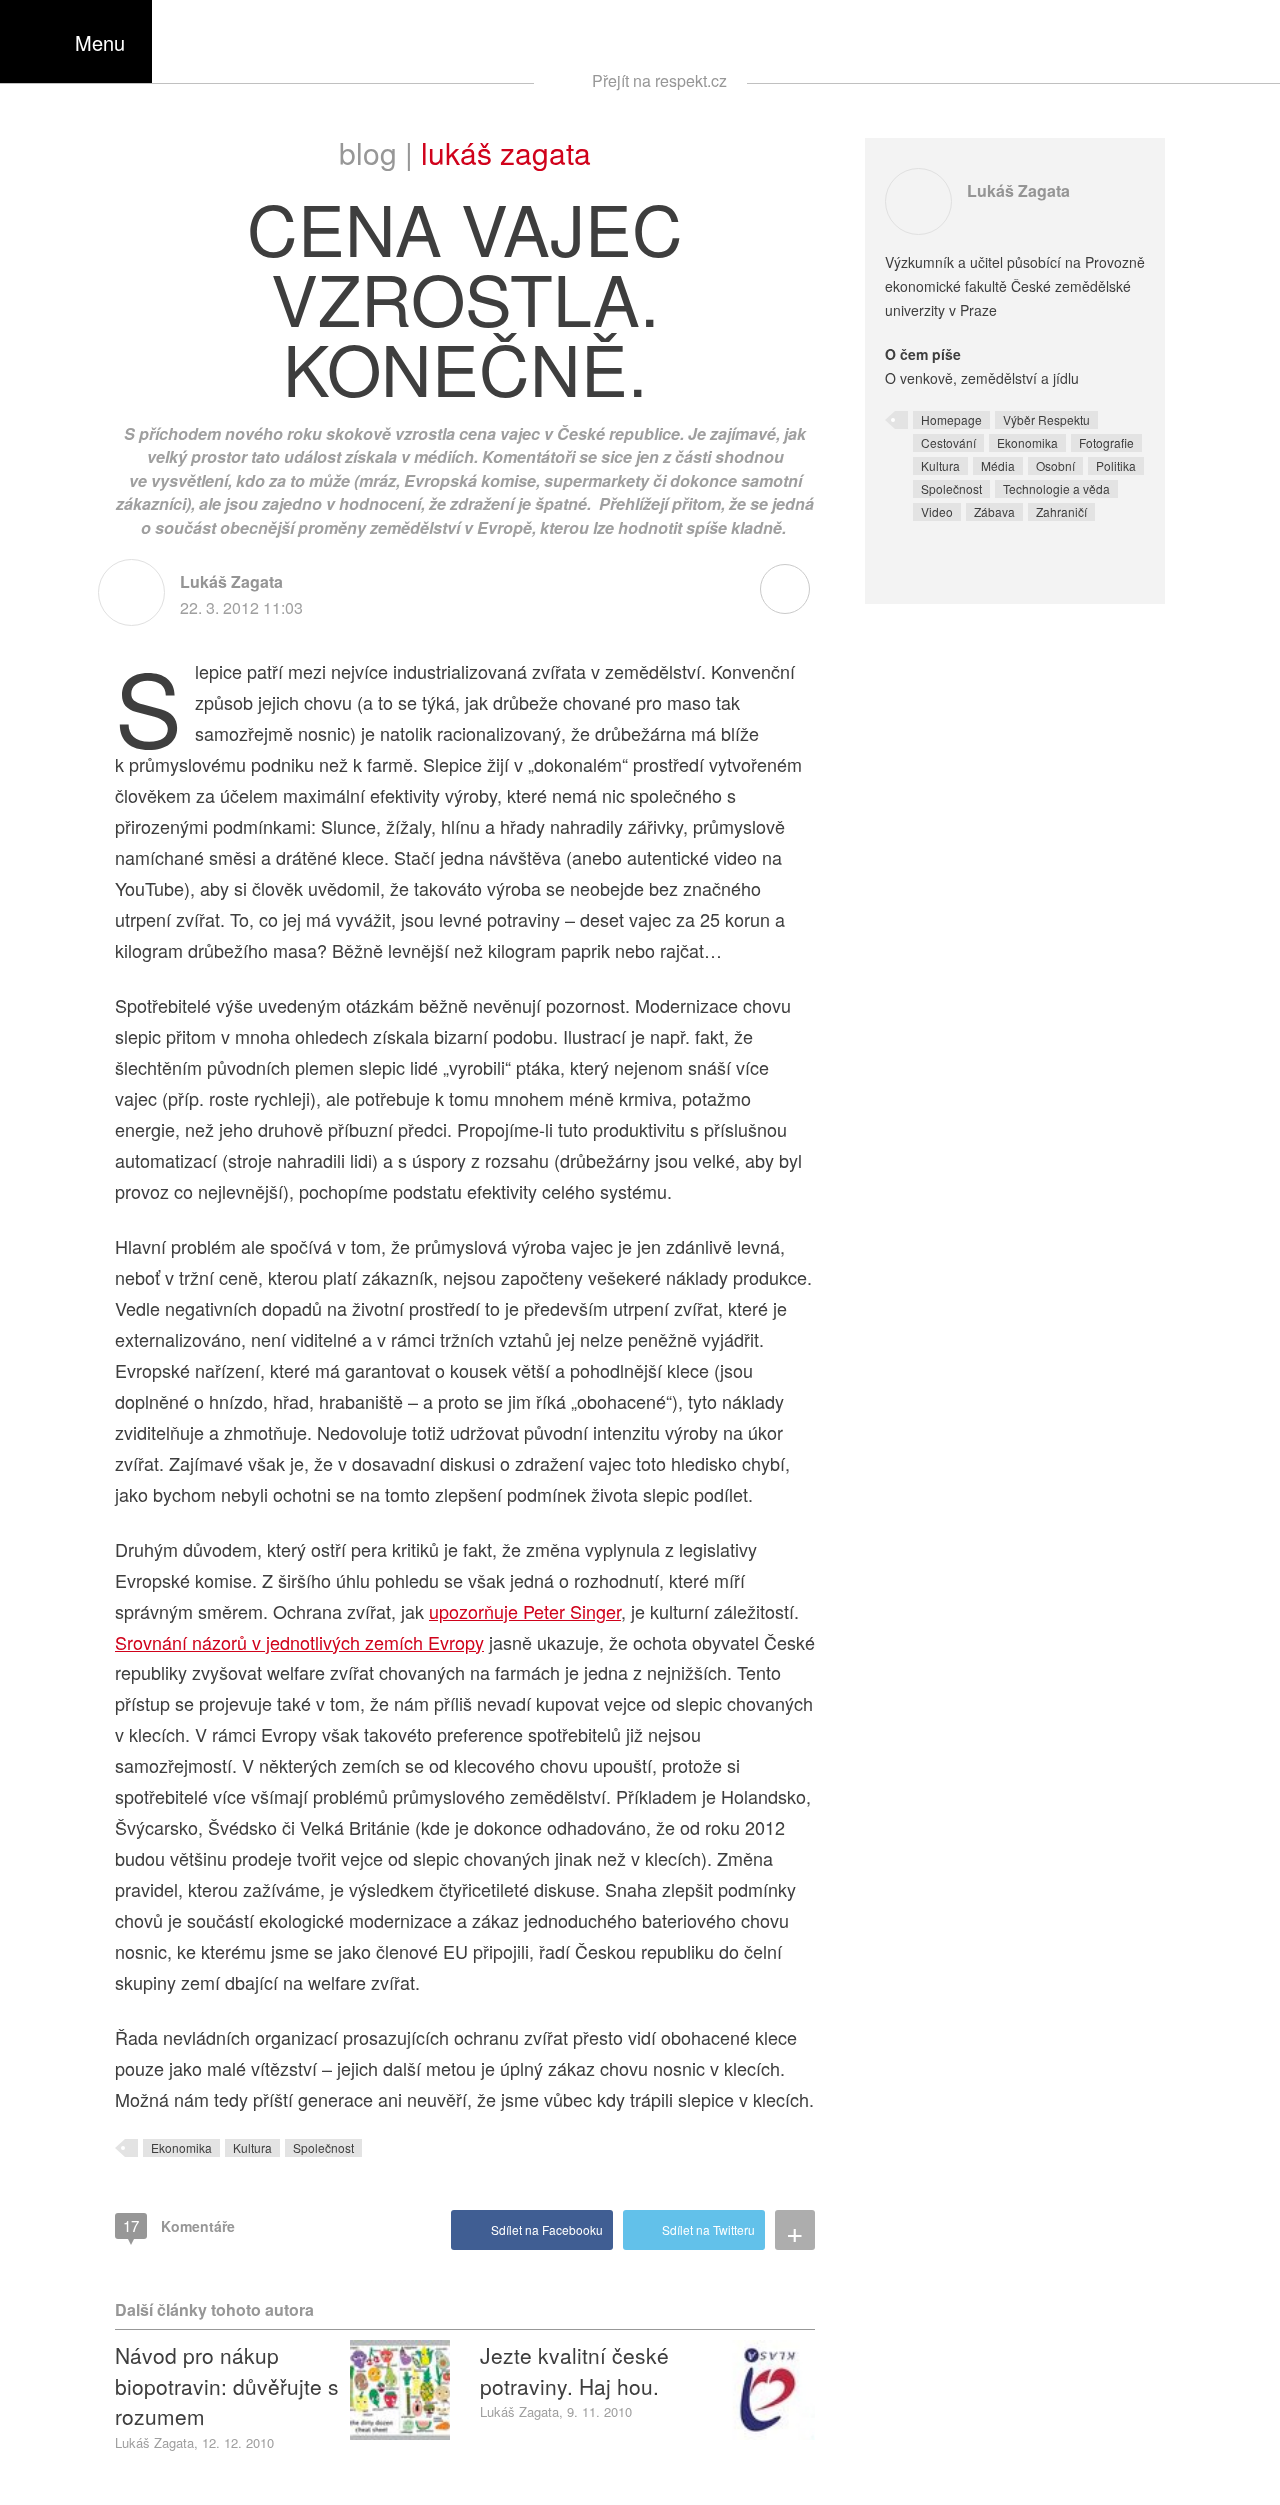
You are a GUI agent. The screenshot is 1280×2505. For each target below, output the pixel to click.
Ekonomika (181, 2147)
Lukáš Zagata (506, 152)
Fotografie (1106, 442)
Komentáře (179, 2225)
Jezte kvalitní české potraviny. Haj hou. (574, 2370)
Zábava (994, 511)
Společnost (323, 2147)
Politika (1116, 465)
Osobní (1055, 465)
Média (998, 465)
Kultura (252, 2147)
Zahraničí (1061, 511)
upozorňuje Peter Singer (525, 1611)
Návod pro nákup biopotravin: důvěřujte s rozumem (227, 2385)
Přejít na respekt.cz (659, 80)
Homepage (951, 419)
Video (937, 511)
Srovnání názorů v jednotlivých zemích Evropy (299, 1642)
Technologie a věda (1056, 488)
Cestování (948, 442)
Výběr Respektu (1046, 419)
